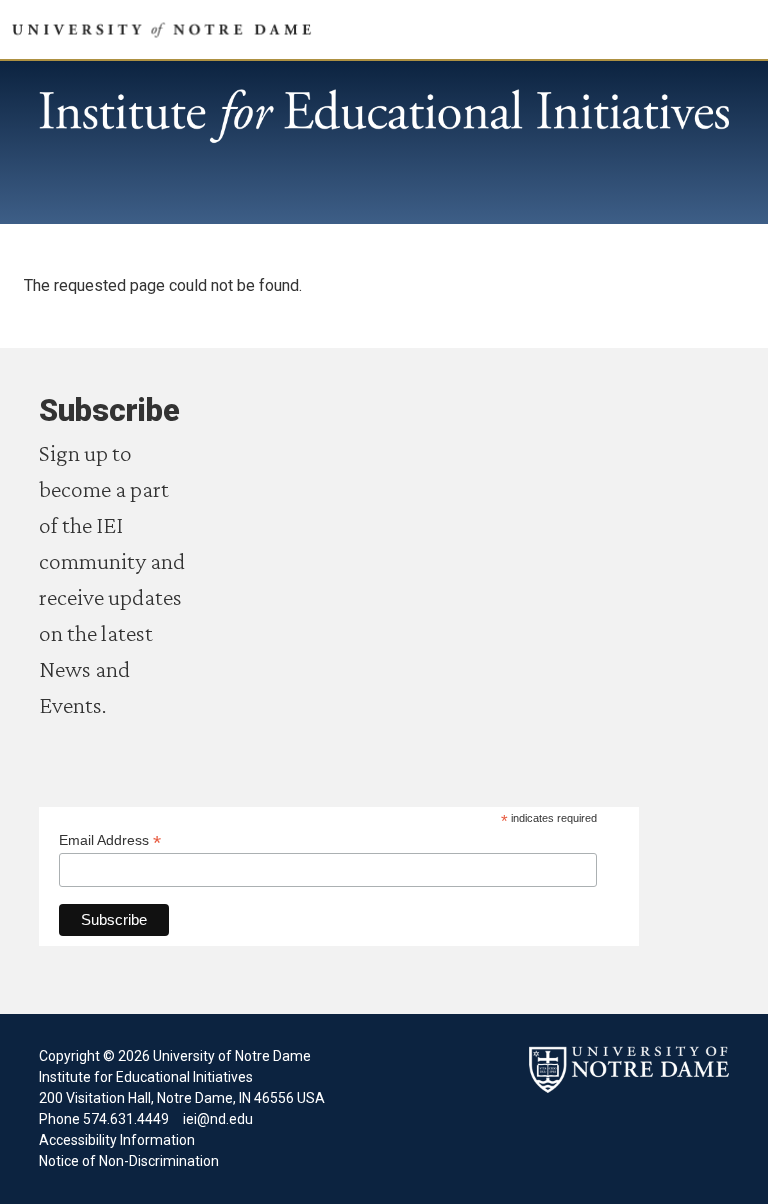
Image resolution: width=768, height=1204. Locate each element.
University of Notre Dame (384, 116)
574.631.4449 (124, 1119)
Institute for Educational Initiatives (146, 1077)
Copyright (69, 1056)
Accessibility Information (117, 1140)
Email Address (110, 840)
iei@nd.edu (218, 1119)
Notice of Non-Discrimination (129, 1161)
